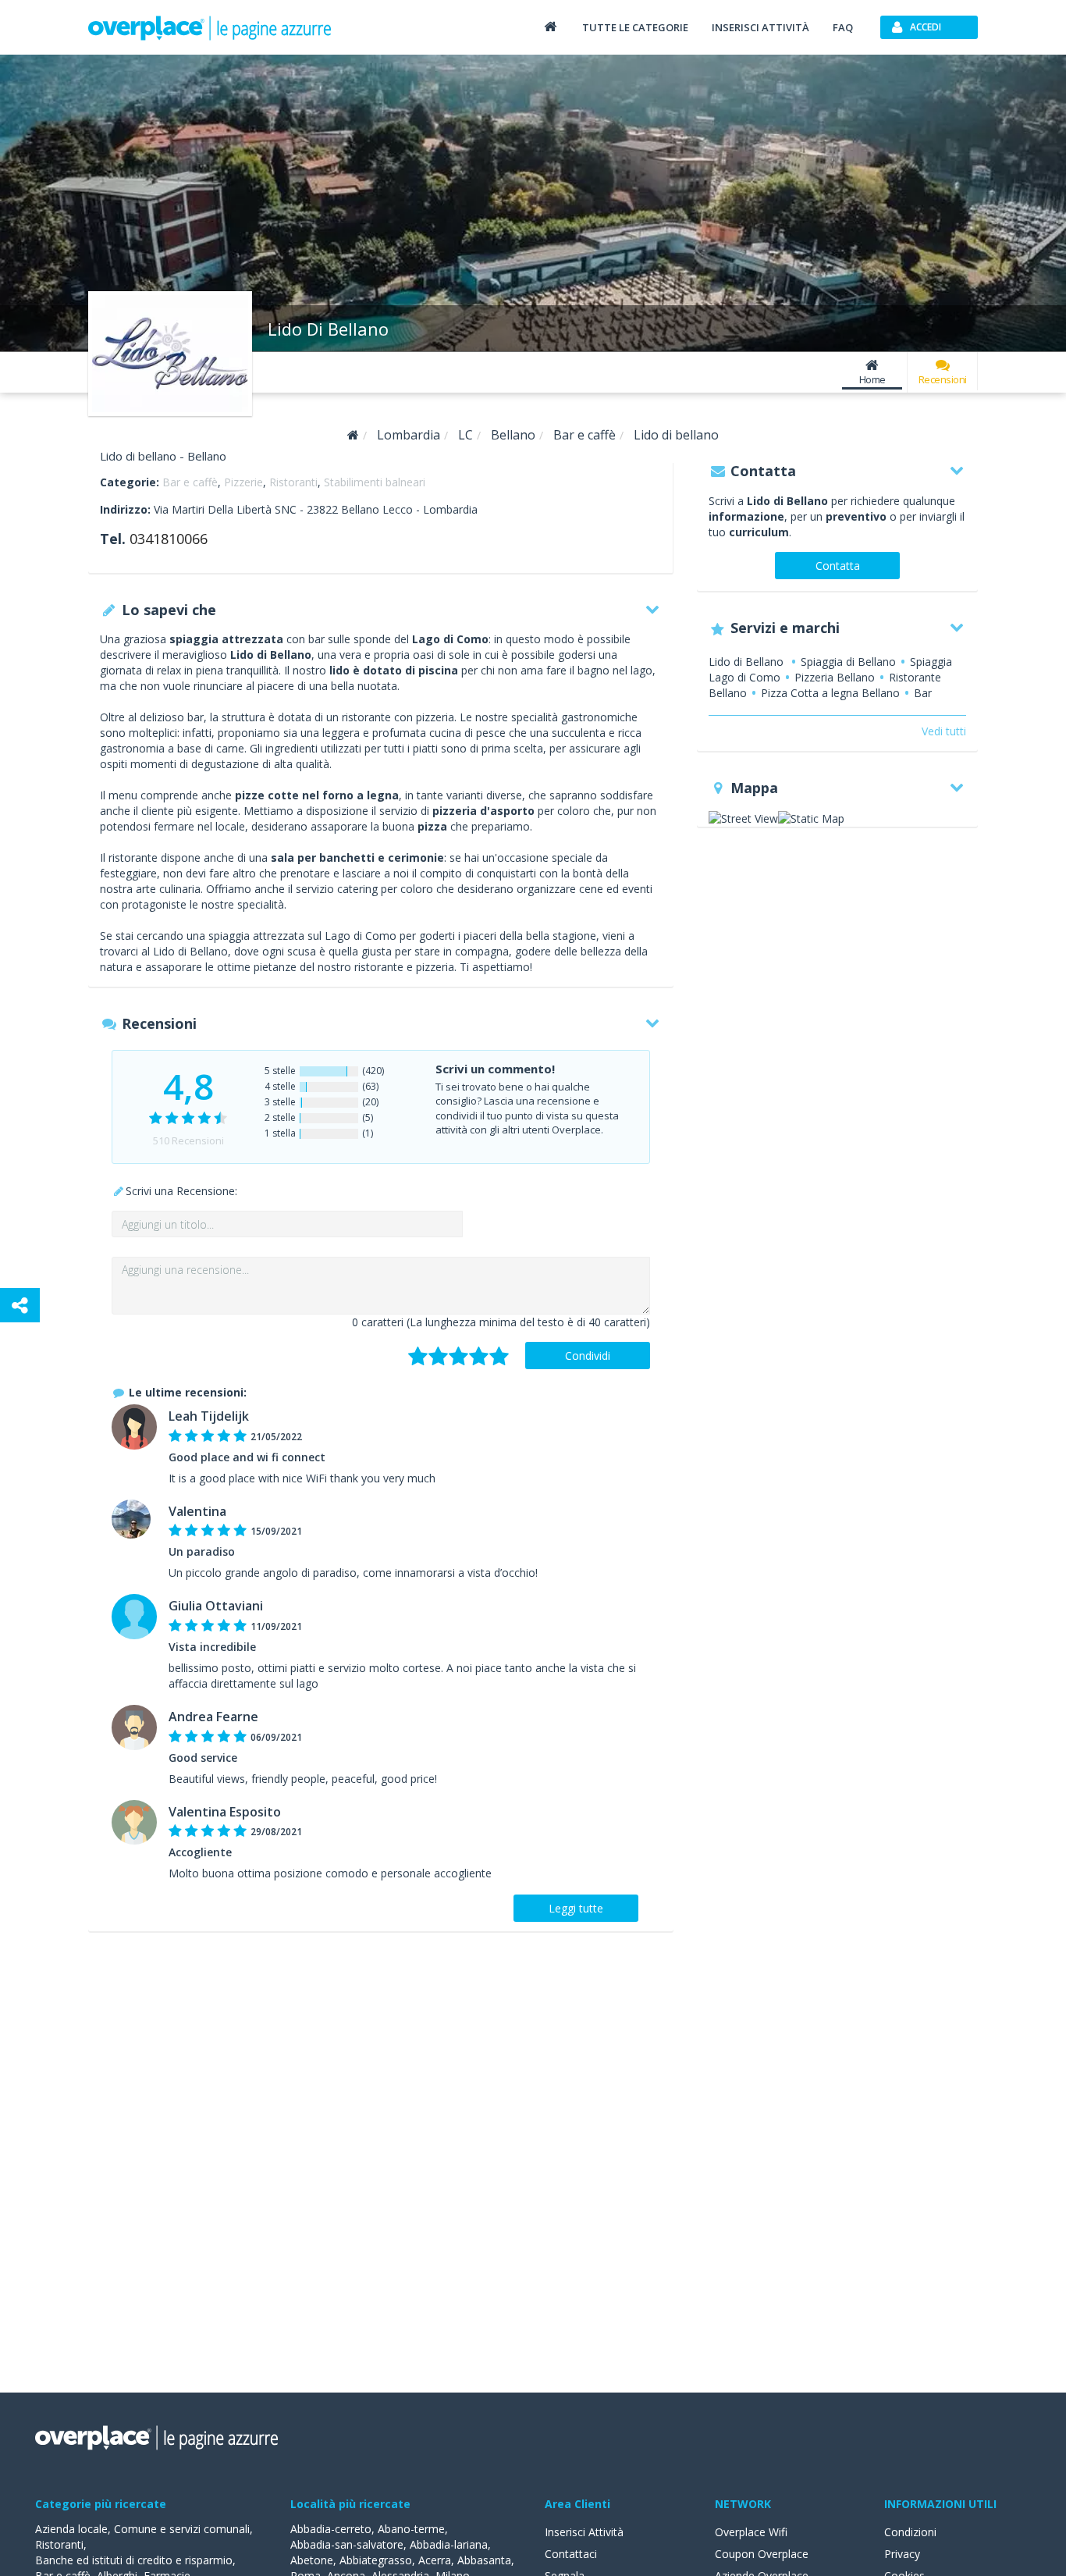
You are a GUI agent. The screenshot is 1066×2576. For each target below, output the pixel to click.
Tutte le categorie (635, 27)
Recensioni (943, 379)
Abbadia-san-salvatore (347, 2544)
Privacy (902, 2554)
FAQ (843, 27)
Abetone (312, 2560)
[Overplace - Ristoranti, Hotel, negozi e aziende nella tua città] (210, 27)
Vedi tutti (944, 731)
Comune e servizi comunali (182, 2529)
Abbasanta (484, 2560)
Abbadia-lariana (449, 2544)
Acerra (435, 2560)
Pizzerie (243, 482)
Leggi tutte (576, 1908)
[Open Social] (20, 1305)
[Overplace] (353, 435)
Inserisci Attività (584, 2532)
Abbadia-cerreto (331, 2529)
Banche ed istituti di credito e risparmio (134, 2560)
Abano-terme (411, 2529)
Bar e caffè (190, 482)
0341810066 (169, 539)
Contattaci (571, 2554)
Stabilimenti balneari (375, 482)
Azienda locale (71, 2529)
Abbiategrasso (376, 2560)
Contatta (838, 566)
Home (872, 379)
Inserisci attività (760, 27)
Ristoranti (293, 482)
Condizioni (910, 2532)
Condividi (588, 1356)
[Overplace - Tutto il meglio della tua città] (550, 26)
